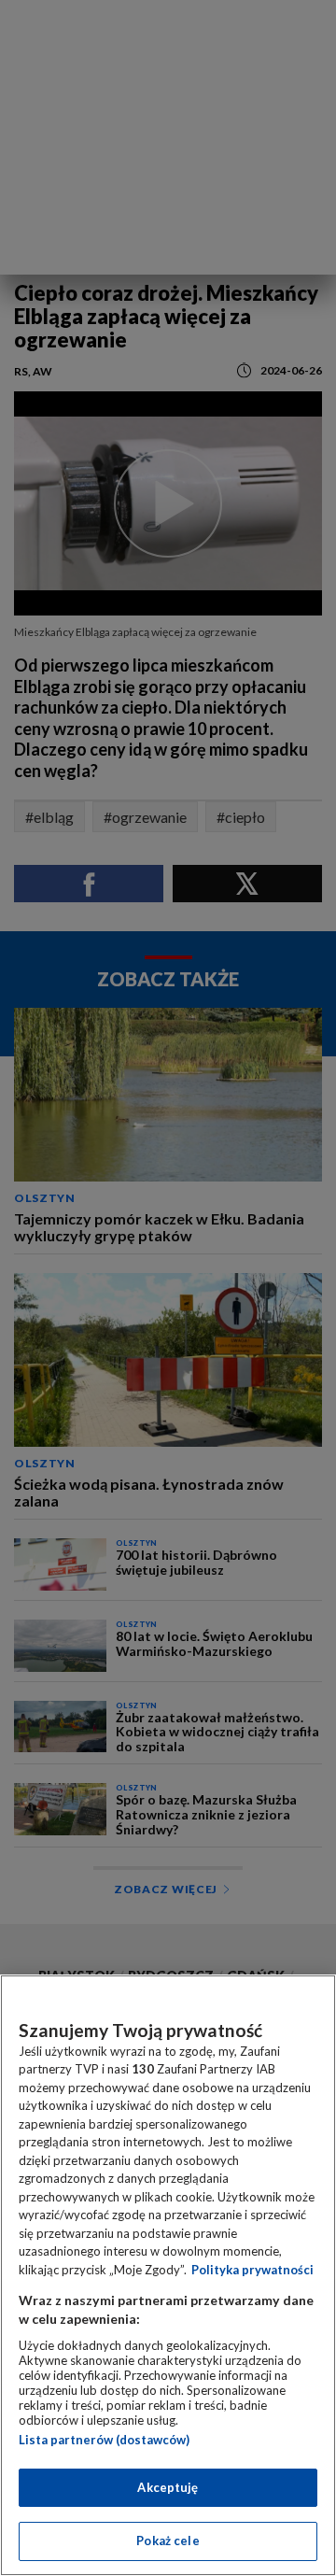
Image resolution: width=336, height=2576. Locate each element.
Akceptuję (168, 2487)
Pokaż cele (168, 2541)
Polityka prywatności (252, 2270)
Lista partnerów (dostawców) (104, 2440)
